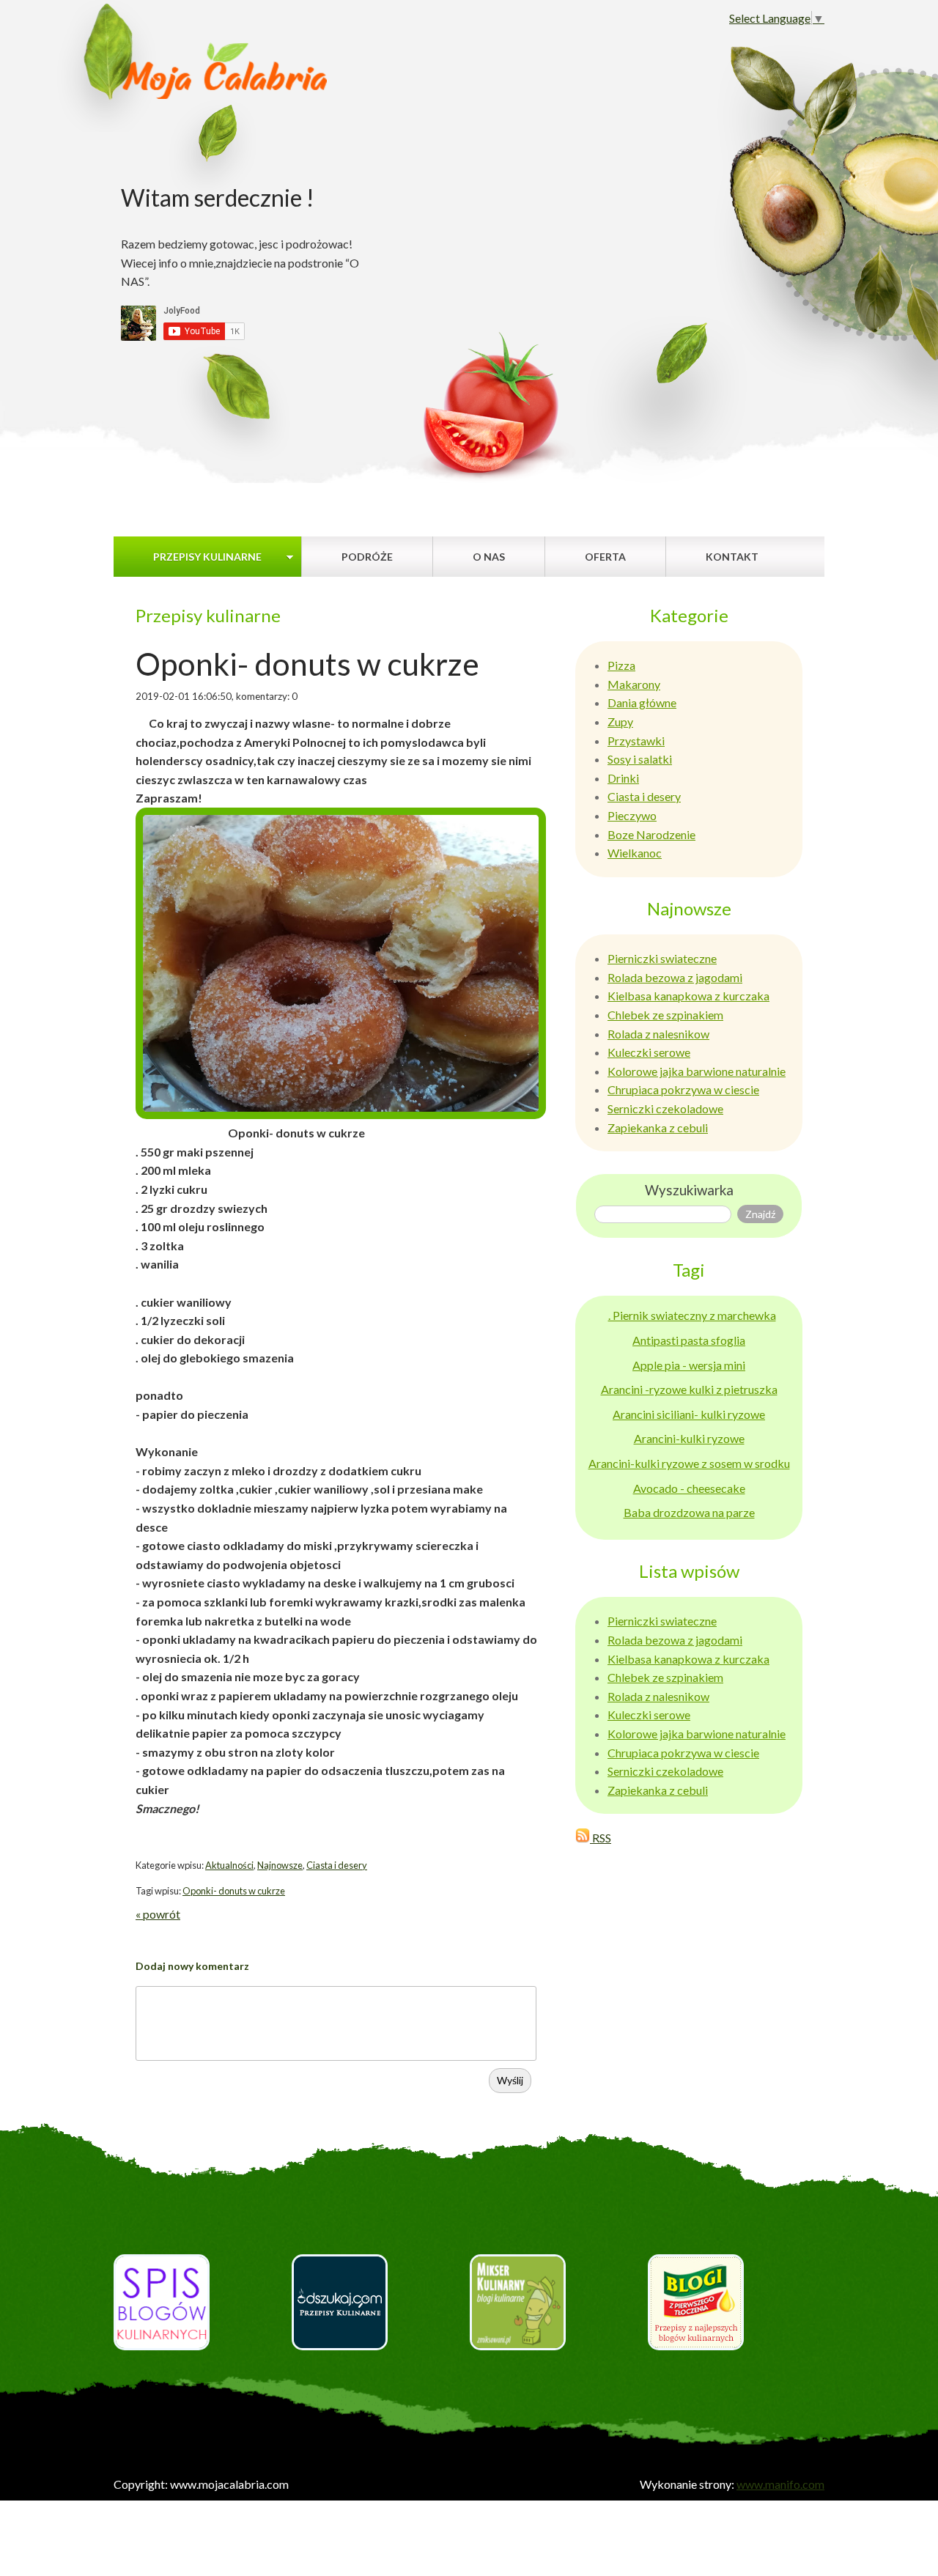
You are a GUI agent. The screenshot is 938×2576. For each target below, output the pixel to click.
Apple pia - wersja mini (689, 1365)
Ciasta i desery (337, 1865)
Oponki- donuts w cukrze (234, 1891)
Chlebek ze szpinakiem (665, 1015)
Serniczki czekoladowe (665, 1108)
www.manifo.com (780, 2484)
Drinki (623, 778)
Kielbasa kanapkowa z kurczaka (688, 996)
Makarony (634, 684)
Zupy (620, 721)
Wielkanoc (635, 853)
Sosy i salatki (640, 759)
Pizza (621, 665)
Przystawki (636, 741)
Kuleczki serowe (649, 1052)
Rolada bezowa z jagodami (675, 977)
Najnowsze (280, 1865)
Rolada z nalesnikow (658, 1034)
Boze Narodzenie (651, 834)
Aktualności (229, 1865)
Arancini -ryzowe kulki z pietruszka (689, 1389)
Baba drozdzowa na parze (689, 1512)
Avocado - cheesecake (689, 1488)
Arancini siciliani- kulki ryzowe (689, 1414)
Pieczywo (632, 815)
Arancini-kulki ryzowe (689, 1438)
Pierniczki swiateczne (662, 958)
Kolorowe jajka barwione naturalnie (697, 1071)
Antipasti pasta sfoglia (689, 1340)
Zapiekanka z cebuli (658, 1128)
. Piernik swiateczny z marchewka (692, 1315)
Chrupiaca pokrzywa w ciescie (683, 1089)
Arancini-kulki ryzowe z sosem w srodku (689, 1463)
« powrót (158, 1914)
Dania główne (642, 702)
